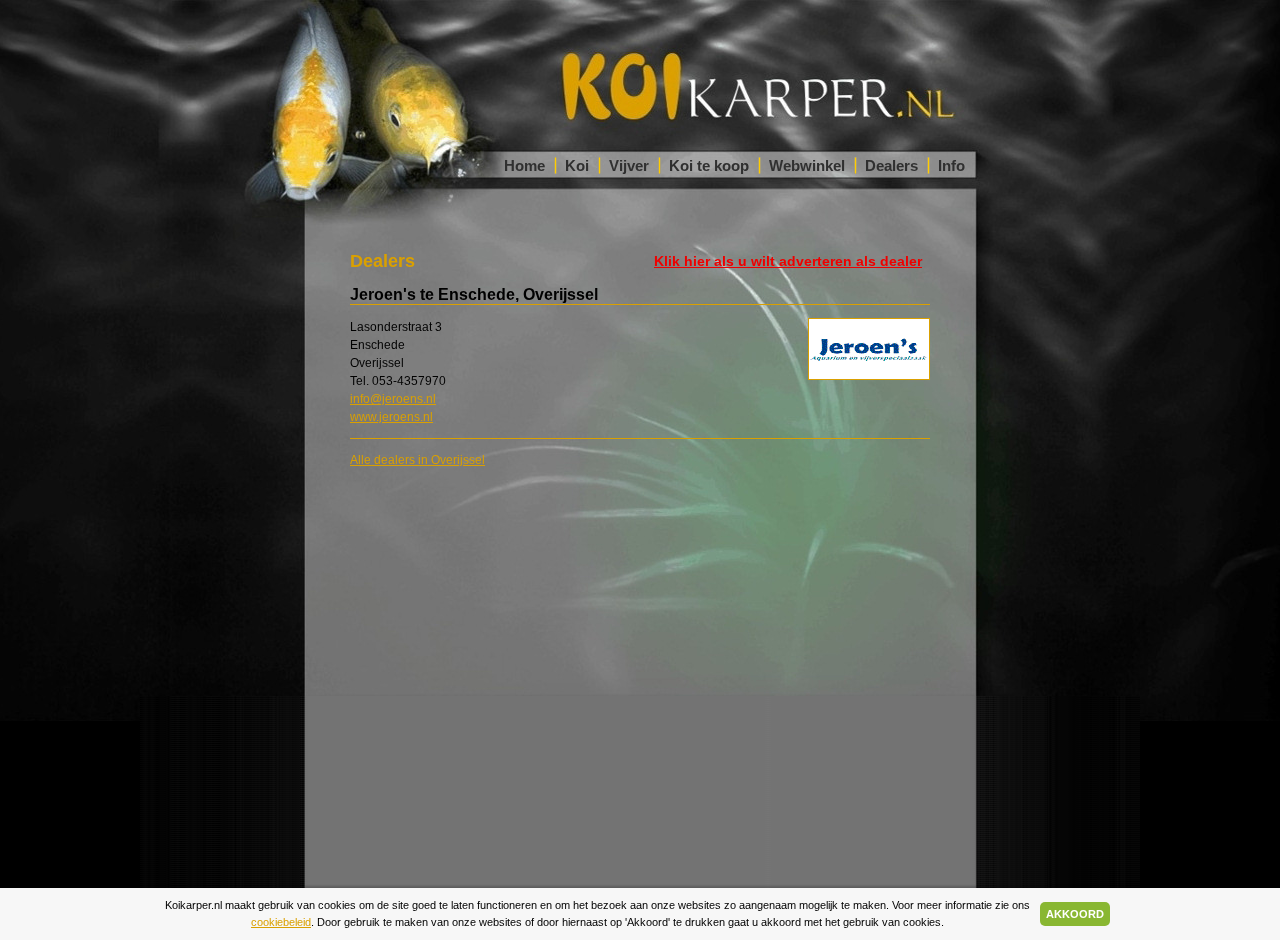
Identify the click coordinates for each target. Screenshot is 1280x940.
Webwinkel (807, 165)
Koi (577, 165)
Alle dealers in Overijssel (417, 460)
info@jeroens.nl (393, 399)
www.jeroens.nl (391, 417)
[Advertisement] (1060, 493)
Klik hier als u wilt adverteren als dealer (788, 261)
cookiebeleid (281, 922)
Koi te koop (709, 165)
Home (524, 165)
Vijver (629, 165)
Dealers (891, 165)
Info (951, 165)
